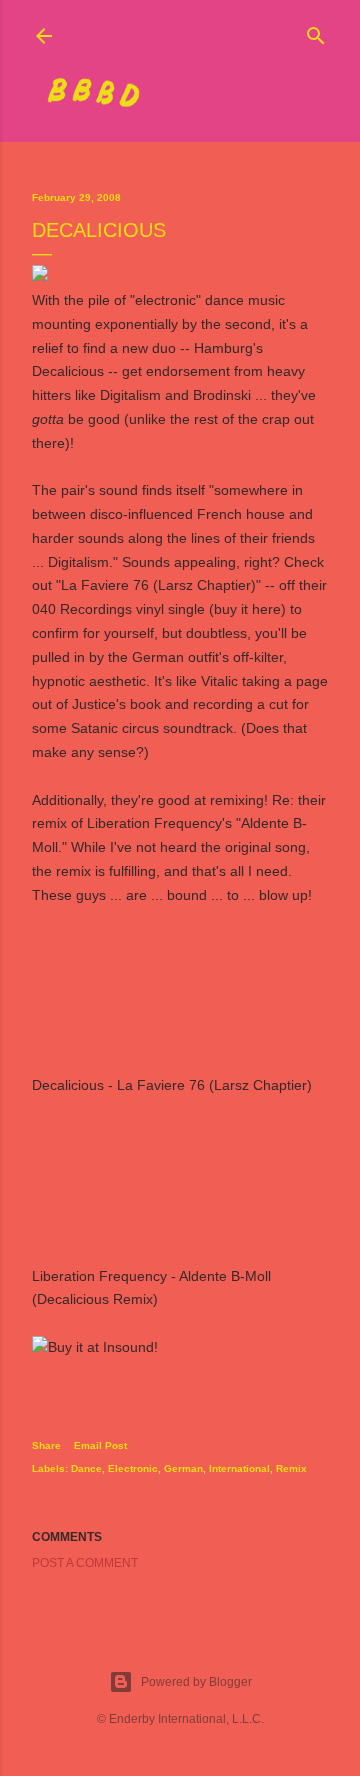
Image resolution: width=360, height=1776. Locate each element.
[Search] (316, 31)
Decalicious (68, 371)
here (266, 609)
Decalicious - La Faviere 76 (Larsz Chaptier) (172, 1085)
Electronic (133, 1468)
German (183, 1468)
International (239, 1468)
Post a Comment (85, 1563)
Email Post (100, 1445)
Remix (291, 1468)
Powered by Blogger (196, 1682)
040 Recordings (82, 609)
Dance (86, 1468)
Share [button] (46, 1445)
